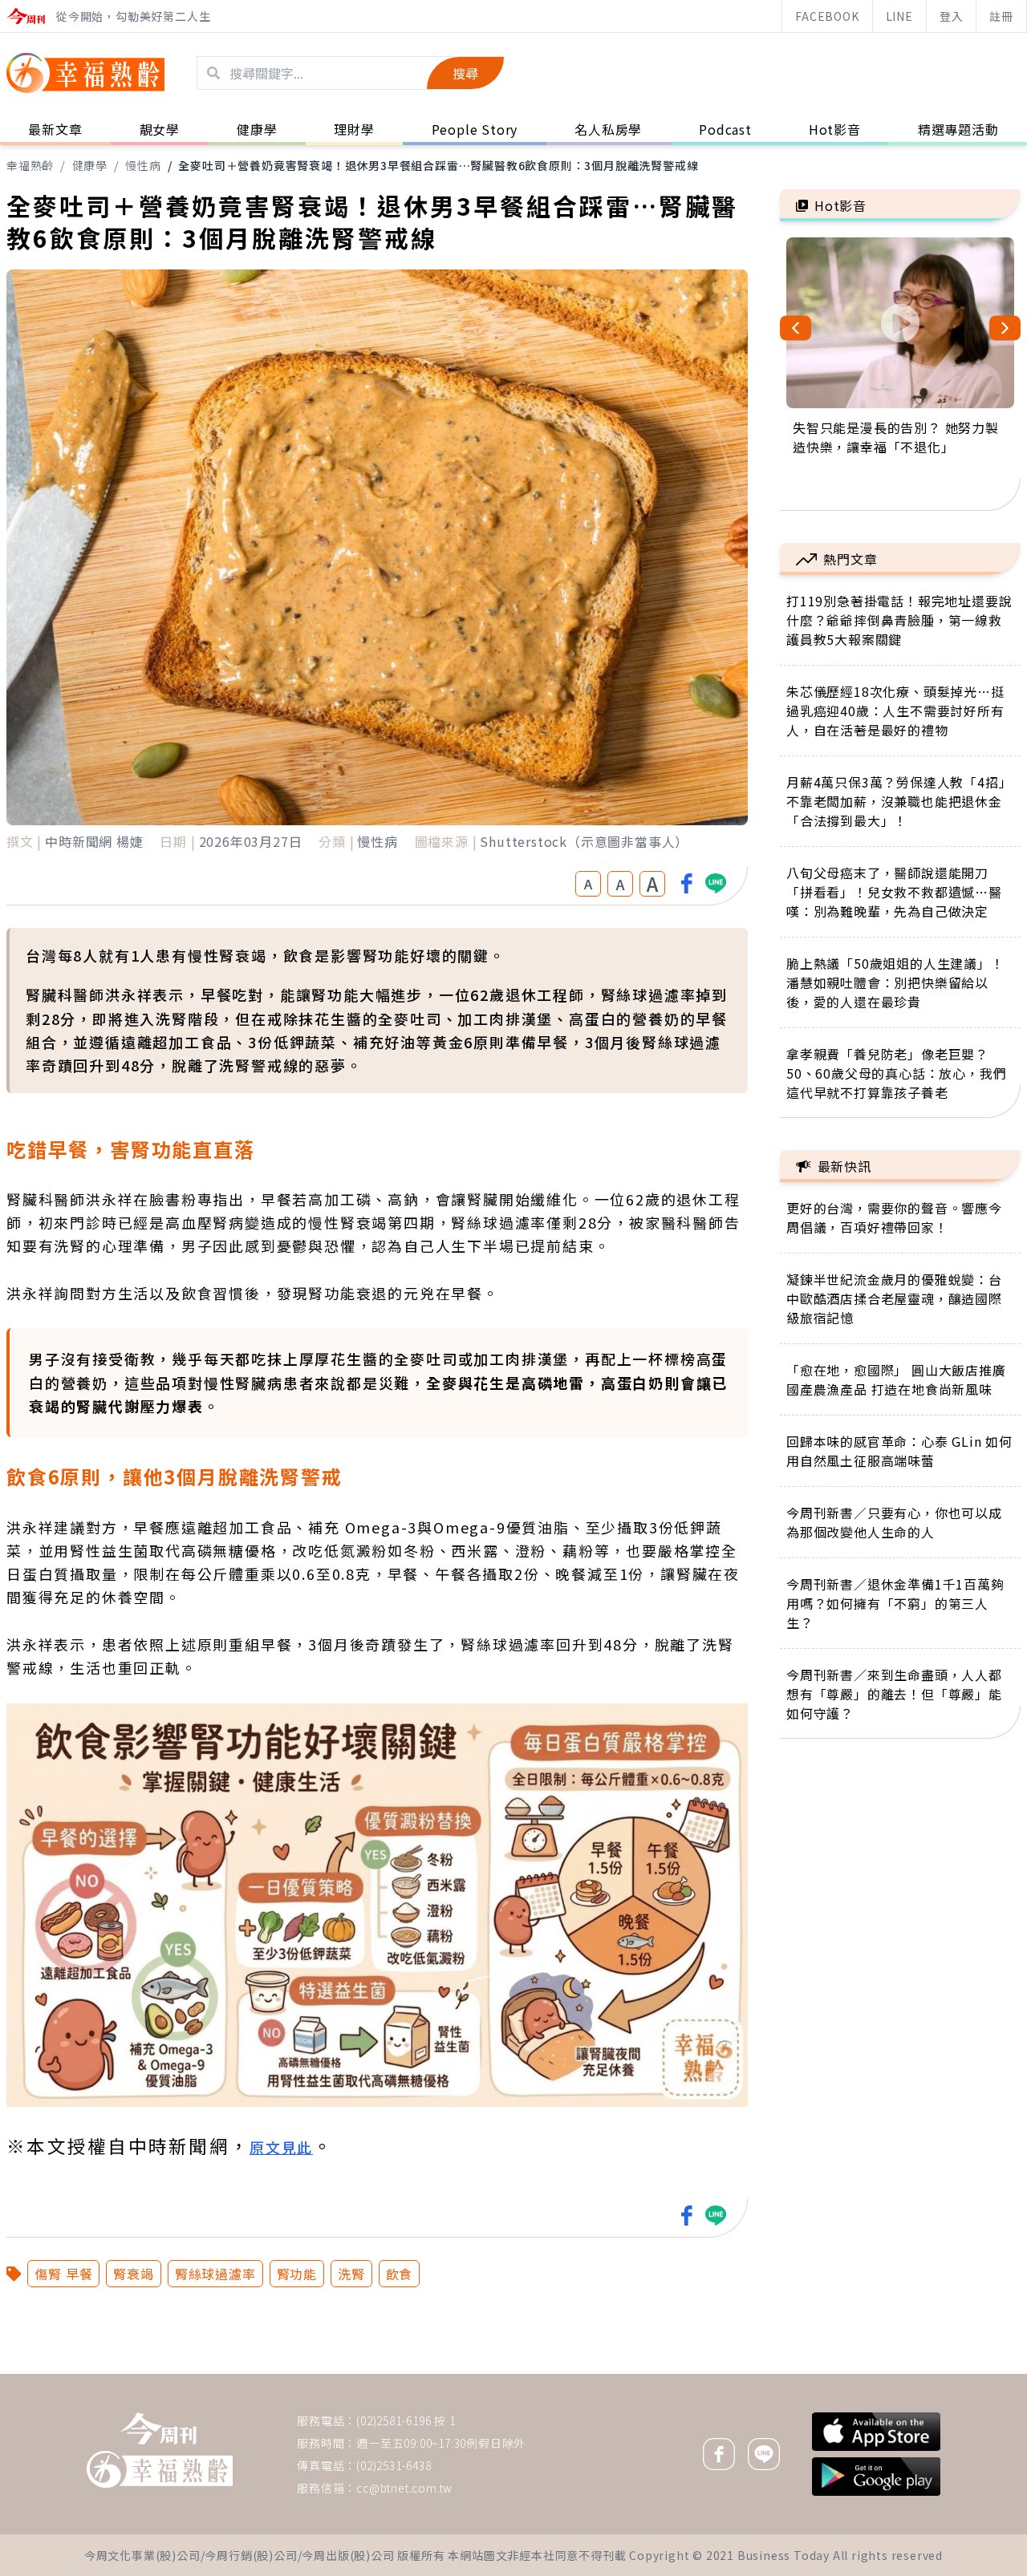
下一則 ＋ (821, 2373)
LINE (899, 16)
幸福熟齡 (30, 165)
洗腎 (351, 2274)
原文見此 (281, 2147)
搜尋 (465, 73)
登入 (952, 16)
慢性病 (143, 165)
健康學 (90, 165)
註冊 (1001, 16)
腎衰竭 (133, 2274)
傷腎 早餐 (63, 2274)
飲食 (400, 2274)
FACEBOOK (827, 16)
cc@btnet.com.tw (404, 2488)
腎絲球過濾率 (215, 2274)
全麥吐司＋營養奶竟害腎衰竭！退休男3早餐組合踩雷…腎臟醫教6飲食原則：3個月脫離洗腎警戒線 (438, 165)
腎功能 (297, 2274)
